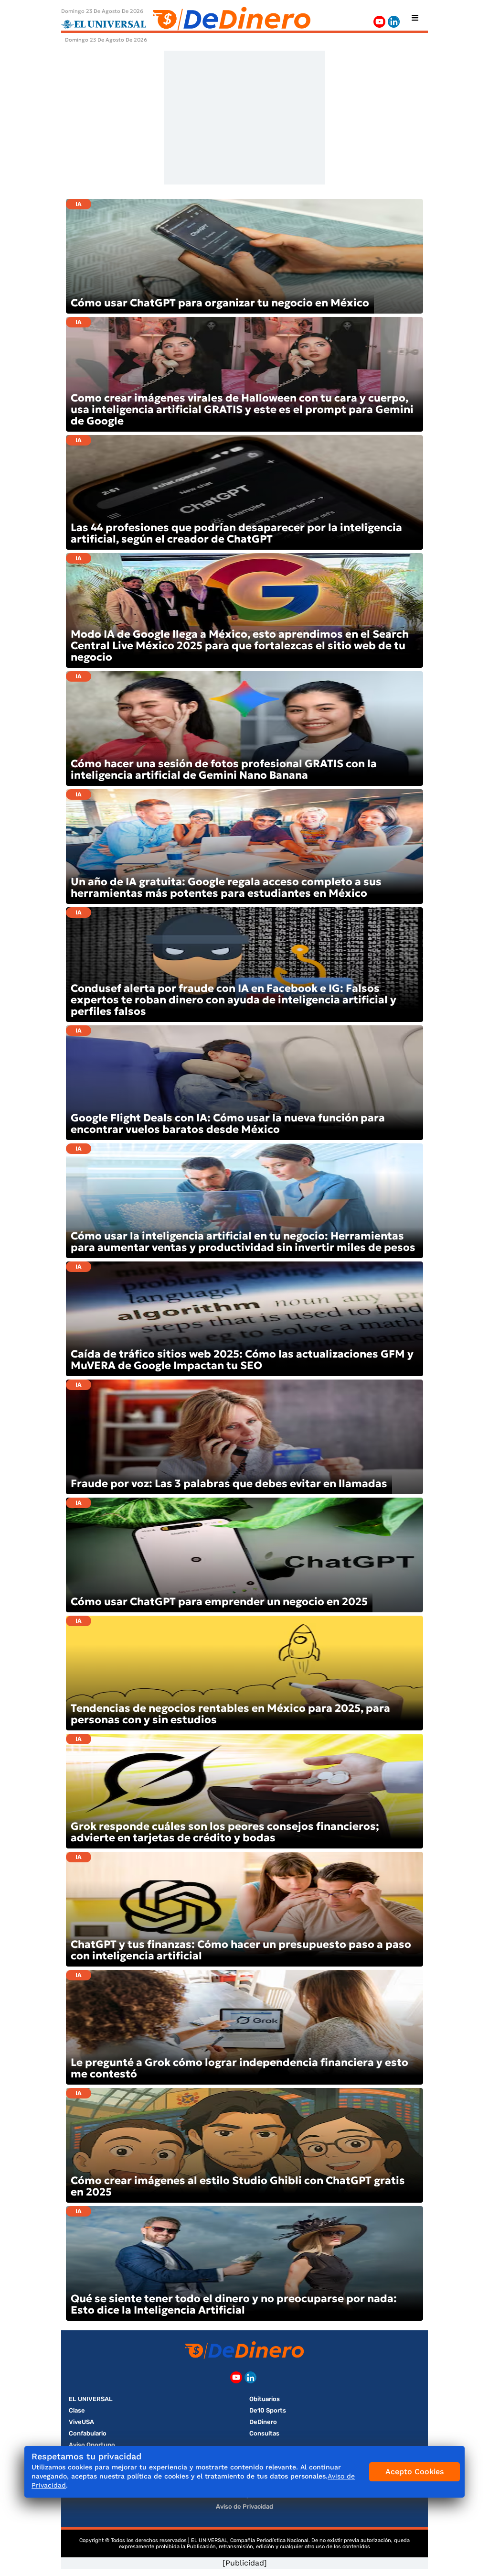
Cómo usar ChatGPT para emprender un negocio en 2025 (219, 1602)
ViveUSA (81, 2422)
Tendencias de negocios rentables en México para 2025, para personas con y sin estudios (230, 1714)
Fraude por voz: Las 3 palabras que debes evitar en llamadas (229, 1484)
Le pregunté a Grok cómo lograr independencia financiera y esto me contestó (239, 2068)
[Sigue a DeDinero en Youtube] (379, 22)
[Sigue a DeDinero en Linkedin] (394, 22)
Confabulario (88, 2433)
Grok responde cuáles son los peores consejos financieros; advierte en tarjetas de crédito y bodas (225, 1832)
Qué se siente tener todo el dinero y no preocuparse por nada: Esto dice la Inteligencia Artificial (234, 2304)
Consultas (264, 2433)
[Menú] (415, 18)
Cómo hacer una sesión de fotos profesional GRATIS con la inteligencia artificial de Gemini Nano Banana (224, 769)
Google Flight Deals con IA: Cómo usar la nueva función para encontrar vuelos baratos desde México (228, 1124)
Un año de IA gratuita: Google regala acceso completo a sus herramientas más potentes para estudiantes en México (226, 887)
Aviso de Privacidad (244, 2506)
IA (79, 204)
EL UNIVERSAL (91, 2399)
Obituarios (265, 2399)
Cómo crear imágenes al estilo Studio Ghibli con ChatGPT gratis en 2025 (238, 2186)
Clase (77, 2410)
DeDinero (263, 2422)
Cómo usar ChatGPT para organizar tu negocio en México (220, 303)
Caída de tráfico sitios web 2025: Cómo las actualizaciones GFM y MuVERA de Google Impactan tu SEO (242, 1360)
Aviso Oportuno (92, 2445)
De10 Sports (268, 2410)
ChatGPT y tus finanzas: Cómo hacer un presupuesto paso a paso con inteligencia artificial (241, 1950)
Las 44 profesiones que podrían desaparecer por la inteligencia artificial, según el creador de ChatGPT (236, 533)
